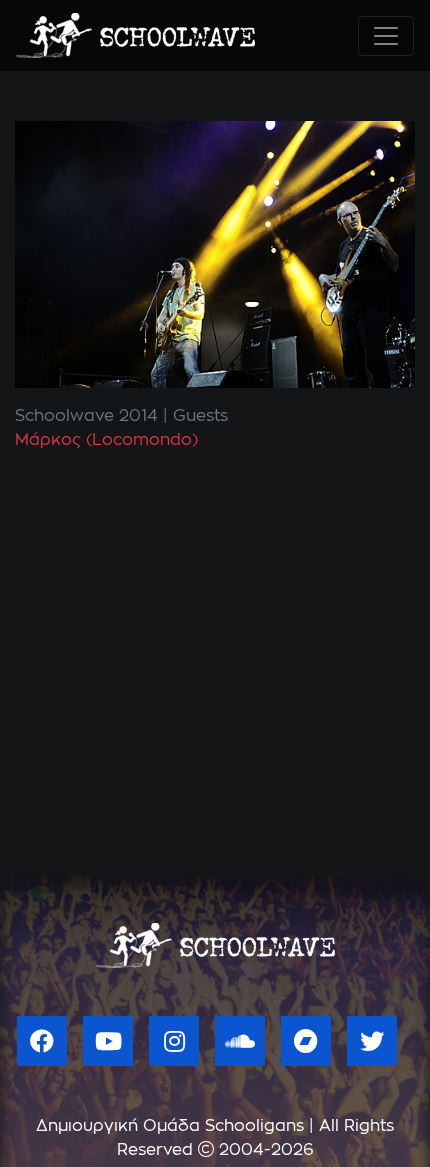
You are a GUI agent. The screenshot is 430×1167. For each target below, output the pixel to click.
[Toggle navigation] (386, 36)
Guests (200, 416)
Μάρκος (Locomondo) (106, 440)
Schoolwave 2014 (86, 416)
